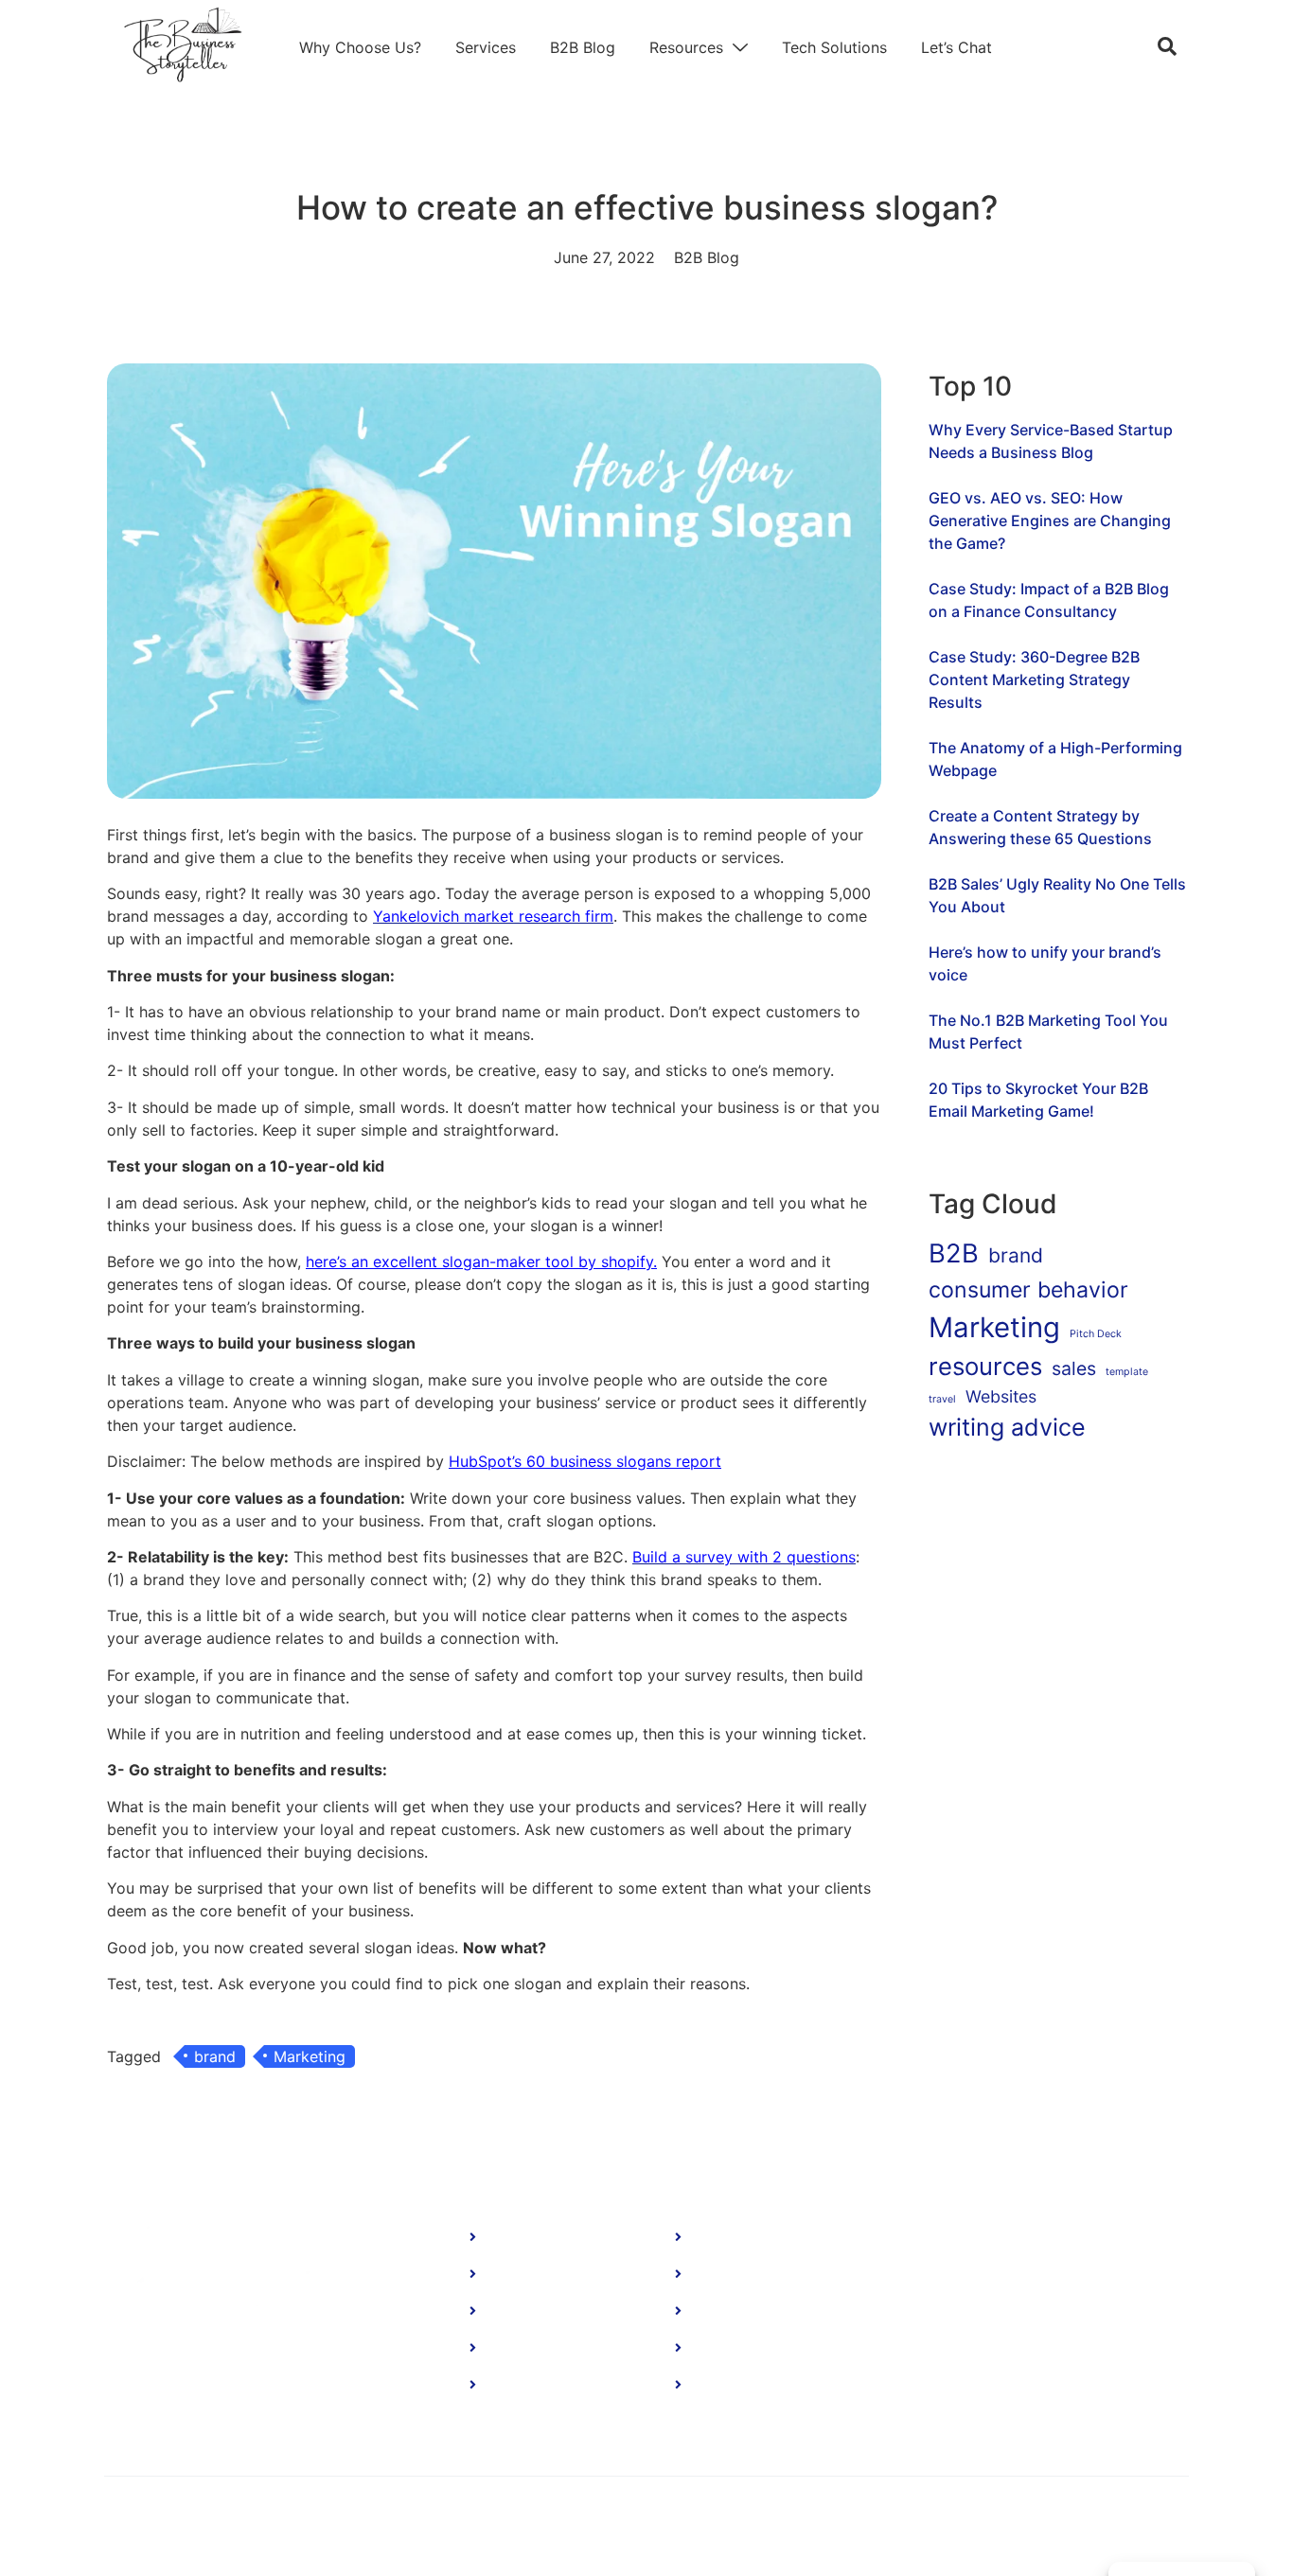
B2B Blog (583, 47)
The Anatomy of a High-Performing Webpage (1055, 759)
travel (942, 1399)
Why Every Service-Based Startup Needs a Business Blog (1051, 441)
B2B (954, 1253)
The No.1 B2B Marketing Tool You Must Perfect (1048, 1032)
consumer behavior (1028, 1290)
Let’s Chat (956, 47)
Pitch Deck (1096, 1334)
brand (215, 2056)
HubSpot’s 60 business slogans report (585, 1461)
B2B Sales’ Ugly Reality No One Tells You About (1057, 895)
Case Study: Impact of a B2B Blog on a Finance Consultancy (1049, 600)
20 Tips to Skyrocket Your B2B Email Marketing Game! (1038, 1100)
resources (985, 1366)
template (1127, 1372)
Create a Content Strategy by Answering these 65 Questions (1040, 827)
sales (1074, 1368)
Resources (686, 47)
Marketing (310, 2056)
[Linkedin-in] (985, 2391)
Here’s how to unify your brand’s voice (1045, 963)
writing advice (1007, 1427)
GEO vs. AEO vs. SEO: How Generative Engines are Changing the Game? (1050, 520)
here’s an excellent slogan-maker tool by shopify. (481, 1262)
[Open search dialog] (1167, 47)
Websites (1001, 1396)
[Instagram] (1096, 2391)
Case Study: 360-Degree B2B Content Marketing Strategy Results (1034, 679)
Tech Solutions (834, 47)
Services (486, 47)
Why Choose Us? (360, 47)
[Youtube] (1041, 2391)
